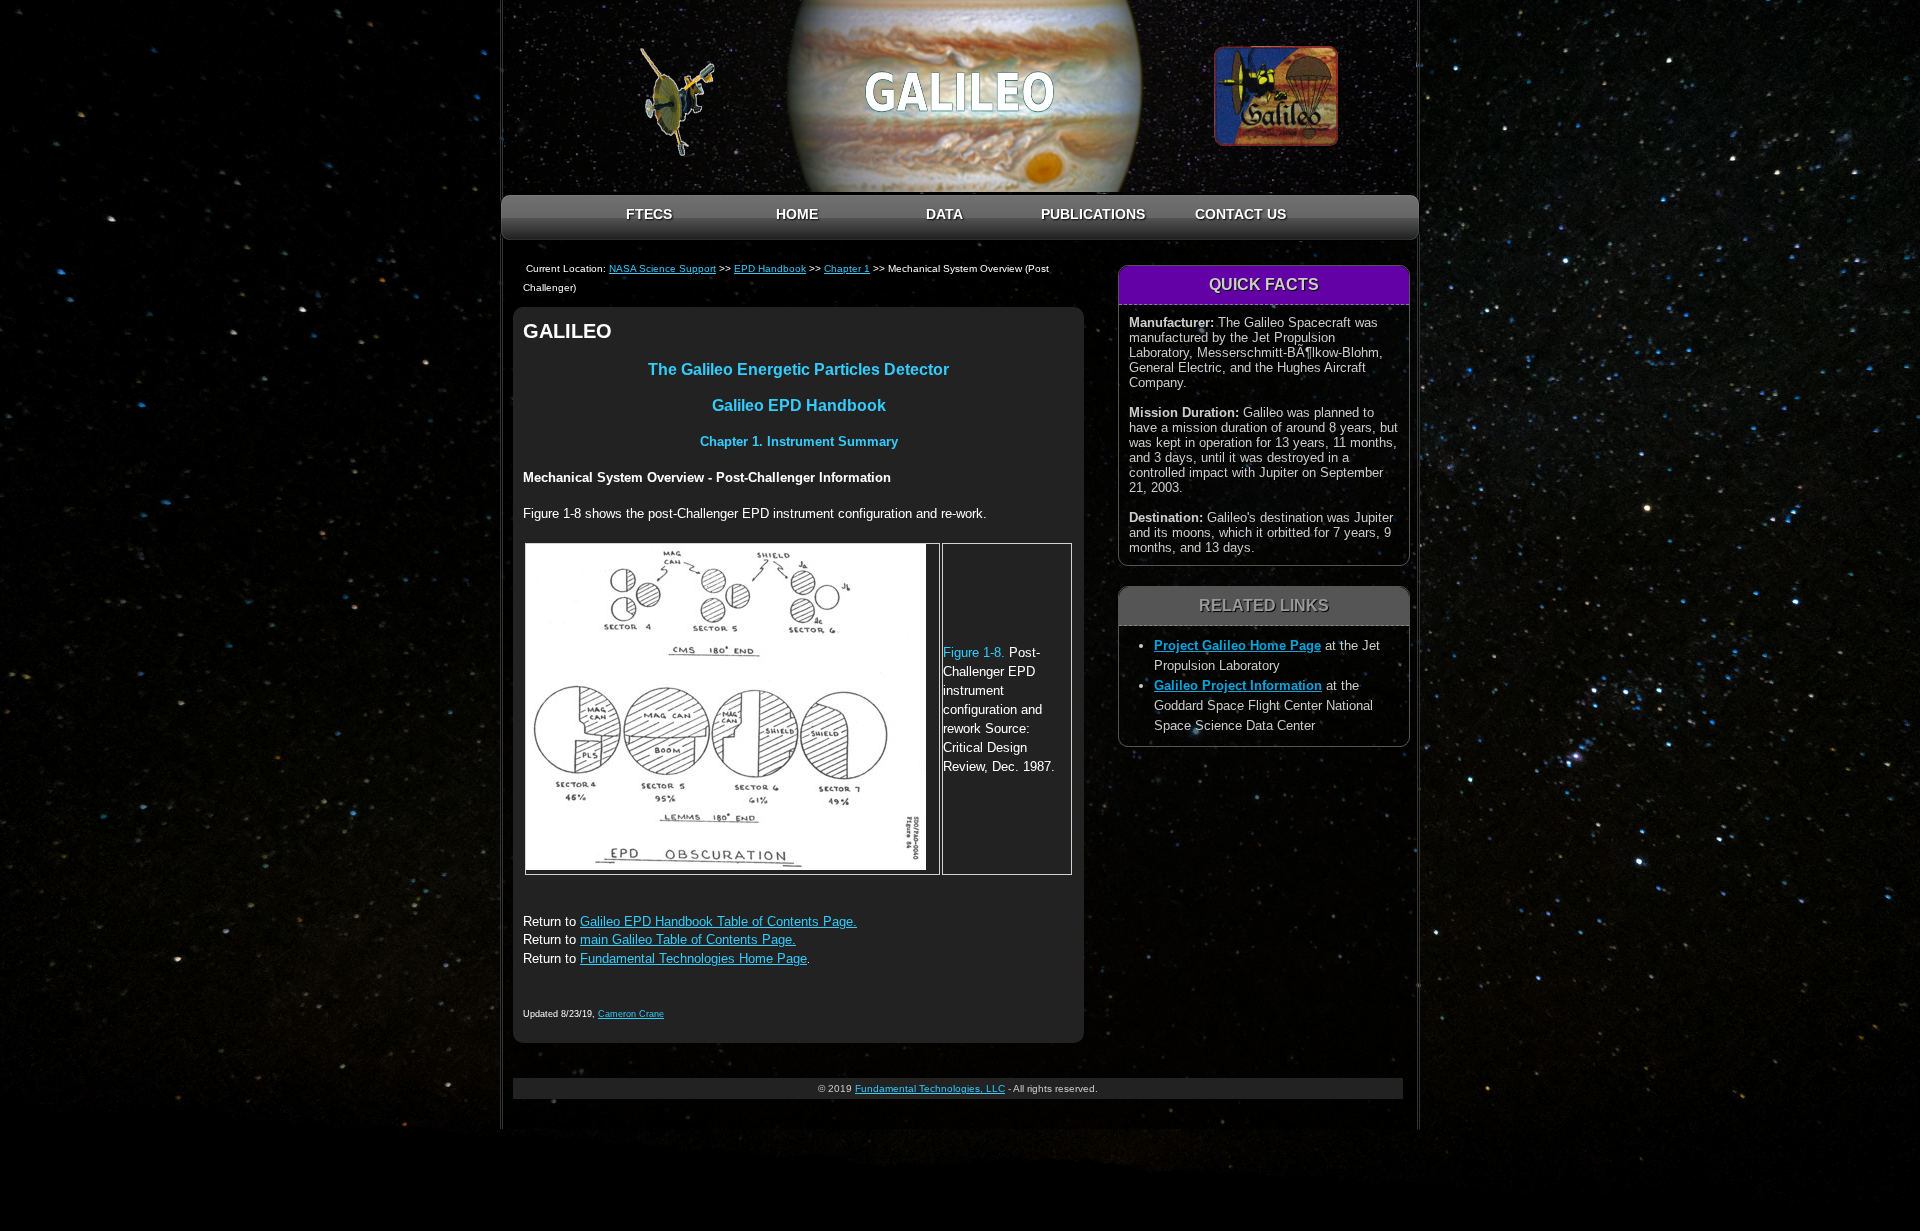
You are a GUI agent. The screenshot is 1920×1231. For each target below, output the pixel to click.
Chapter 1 (847, 268)
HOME (797, 214)
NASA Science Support (662, 268)
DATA (944, 214)
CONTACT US (1240, 214)
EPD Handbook (770, 268)
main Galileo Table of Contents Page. (688, 939)
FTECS (649, 214)
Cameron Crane (631, 1014)
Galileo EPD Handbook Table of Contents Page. (718, 921)
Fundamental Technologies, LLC (930, 1088)
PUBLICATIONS (1093, 214)
